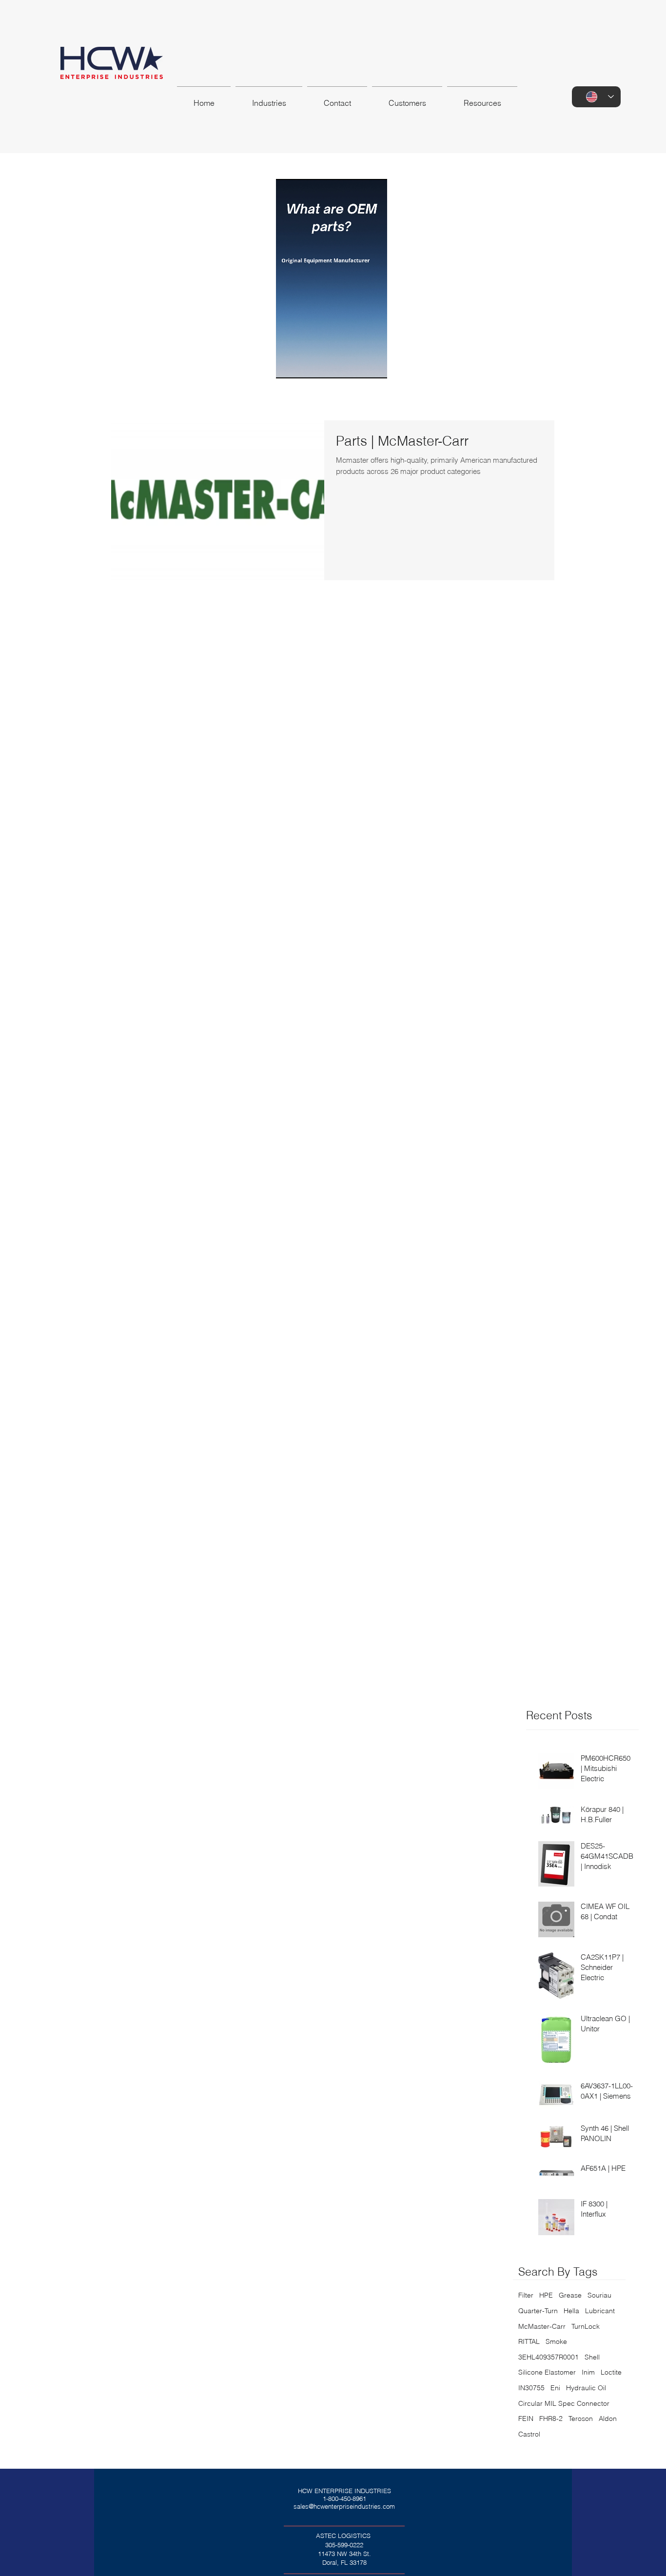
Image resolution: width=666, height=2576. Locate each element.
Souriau (599, 2295)
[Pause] (289, 365)
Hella (571, 2311)
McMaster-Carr (542, 2326)
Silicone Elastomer (547, 2372)
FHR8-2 (551, 2419)
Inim (588, 2372)
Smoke (556, 2341)
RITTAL (529, 2341)
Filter (526, 2295)
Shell (592, 2357)
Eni (555, 2388)
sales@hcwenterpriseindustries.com (344, 2506)
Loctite (611, 2372)
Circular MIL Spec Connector (564, 2403)
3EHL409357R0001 (548, 2357)
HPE (546, 2295)
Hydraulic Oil (586, 2388)
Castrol (529, 2434)
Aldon (608, 2419)
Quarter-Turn (538, 2311)
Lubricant (600, 2311)
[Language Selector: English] (596, 97)
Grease (570, 2295)
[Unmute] (305, 365)
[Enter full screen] (387, 365)
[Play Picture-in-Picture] (370, 365)
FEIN (526, 2419)
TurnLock (586, 2326)
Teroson (581, 2419)
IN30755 (531, 2388)
